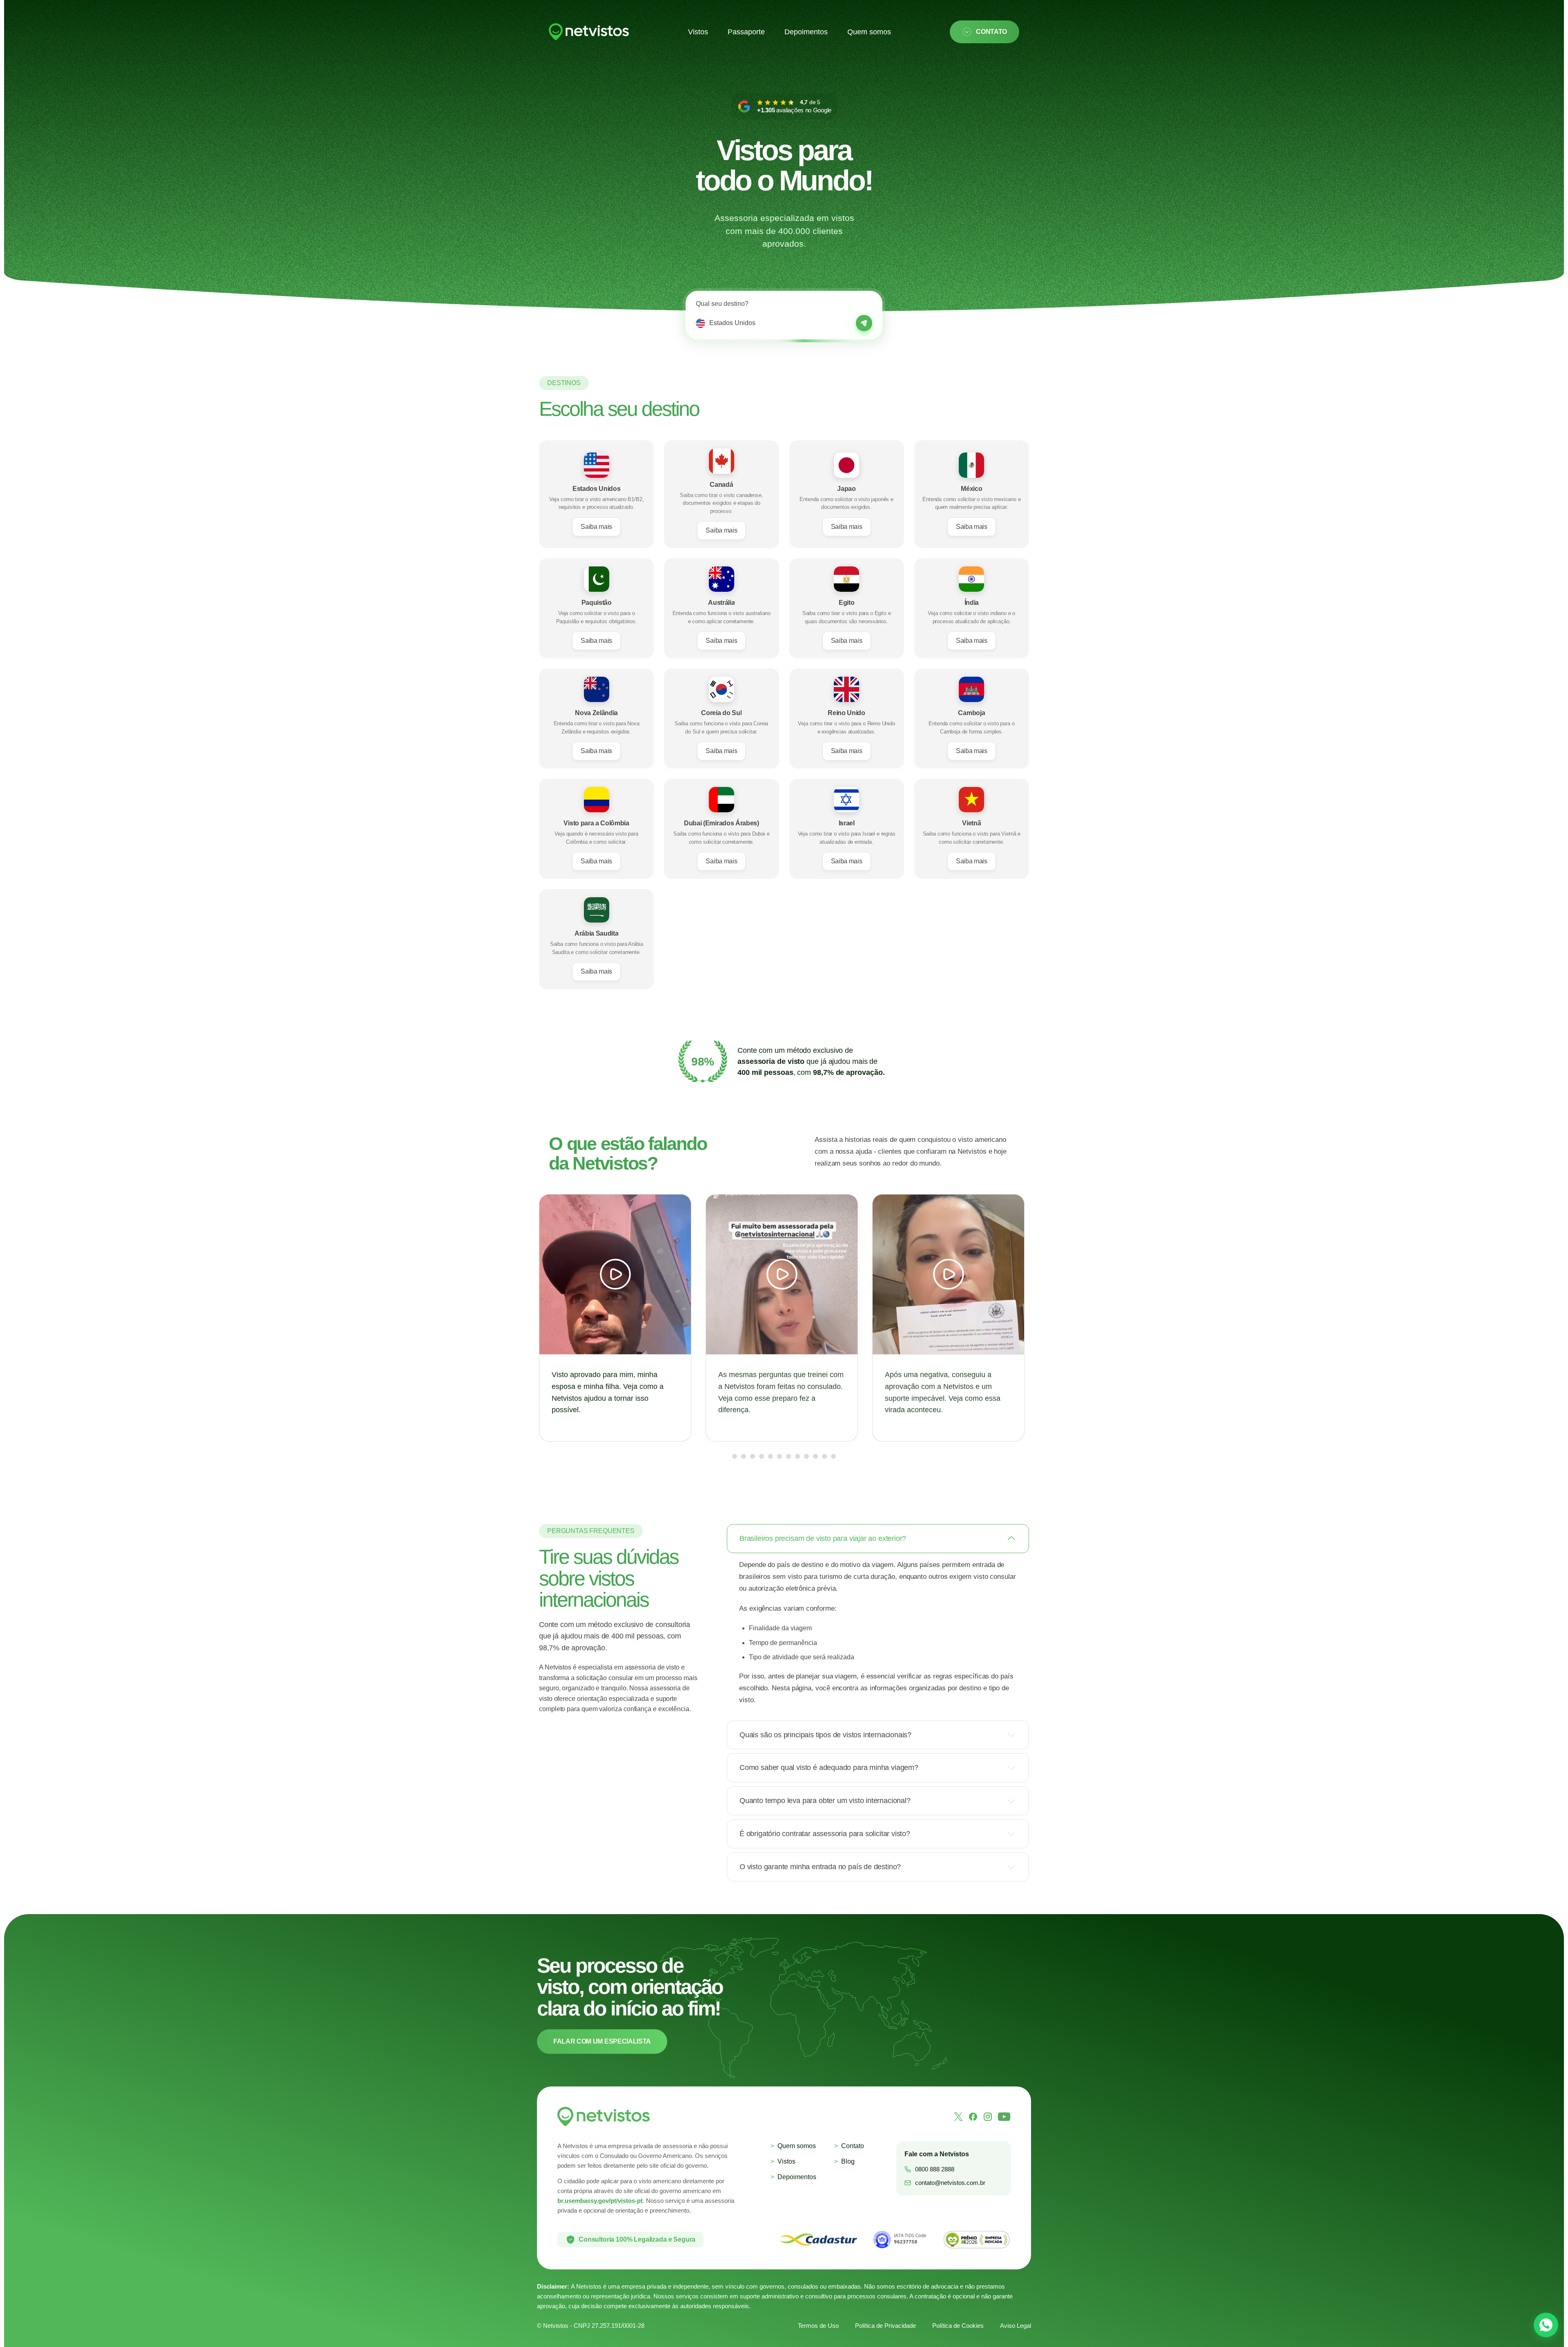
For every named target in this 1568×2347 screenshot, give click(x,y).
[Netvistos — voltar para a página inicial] (604, 2117)
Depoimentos (806, 32)
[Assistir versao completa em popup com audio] (615, 1318)
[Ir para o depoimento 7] (793, 1456)
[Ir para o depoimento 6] (780, 1456)
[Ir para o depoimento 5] (766, 1456)
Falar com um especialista (602, 2041)
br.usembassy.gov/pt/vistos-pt (600, 2201)
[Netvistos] (589, 32)
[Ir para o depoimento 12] (838, 1456)
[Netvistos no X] (958, 2117)
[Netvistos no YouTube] (1004, 2117)
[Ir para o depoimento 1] (730, 1456)
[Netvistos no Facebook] (973, 2117)
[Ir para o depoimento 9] (811, 1456)
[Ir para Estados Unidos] (864, 323)
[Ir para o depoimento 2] (739, 1456)
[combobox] (780, 323)
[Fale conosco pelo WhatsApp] (1546, 2325)
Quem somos (869, 32)
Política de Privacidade (885, 2326)
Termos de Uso (818, 2326)
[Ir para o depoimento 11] (829, 1456)
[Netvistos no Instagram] (988, 2117)
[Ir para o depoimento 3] (748, 1456)
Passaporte (746, 32)
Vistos (698, 32)
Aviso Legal (1016, 2326)
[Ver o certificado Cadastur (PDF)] (819, 2240)
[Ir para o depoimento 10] (820, 1456)
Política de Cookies (958, 2326)
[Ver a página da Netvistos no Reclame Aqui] (976, 2240)
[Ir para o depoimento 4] (757, 1456)
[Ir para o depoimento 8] (802, 1456)
